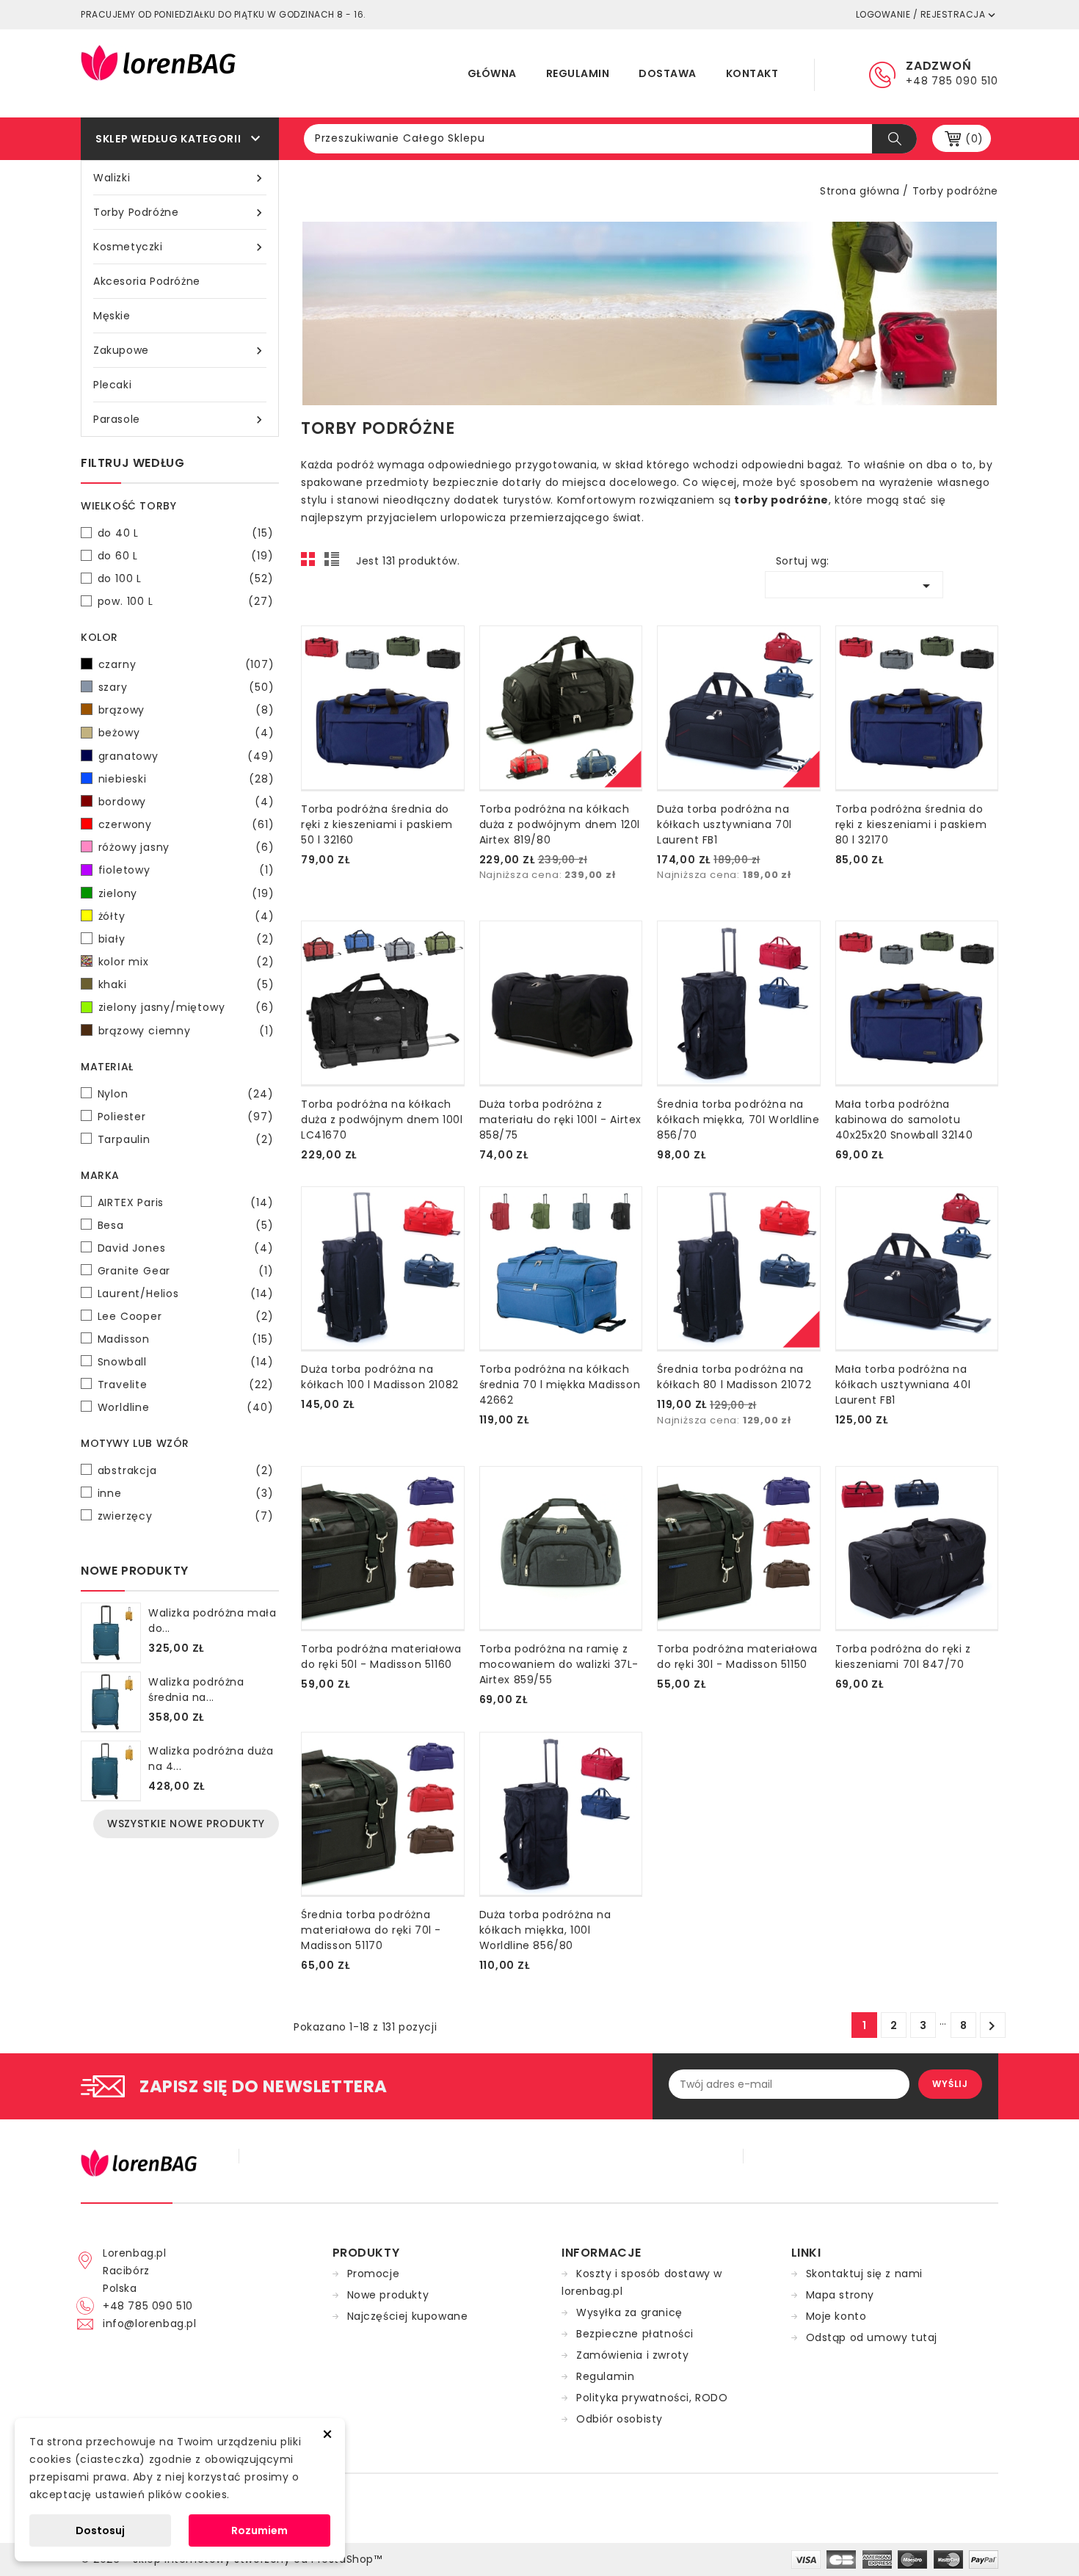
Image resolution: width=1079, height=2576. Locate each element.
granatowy (186, 756)
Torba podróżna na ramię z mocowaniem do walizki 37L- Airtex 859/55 (559, 1664)
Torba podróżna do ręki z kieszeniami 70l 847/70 (903, 1657)
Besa (186, 1225)
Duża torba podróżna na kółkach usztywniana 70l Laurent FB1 (724, 824)
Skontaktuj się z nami (865, 2274)
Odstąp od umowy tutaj (872, 2337)
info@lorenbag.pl (150, 2323)
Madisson (186, 1339)
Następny (992, 2026)
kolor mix (186, 962)
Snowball (186, 1362)
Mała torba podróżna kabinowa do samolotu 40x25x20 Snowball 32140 (904, 1120)
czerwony (186, 824)
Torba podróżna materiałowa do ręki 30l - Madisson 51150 (737, 1657)
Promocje (374, 2274)
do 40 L (186, 533)
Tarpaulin (186, 1139)
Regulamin (578, 73)
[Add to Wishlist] (304, 853)
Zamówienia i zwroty (632, 2355)
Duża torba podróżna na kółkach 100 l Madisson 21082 (380, 1377)
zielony (186, 893)
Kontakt (752, 73)
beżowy (186, 733)
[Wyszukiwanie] (894, 139)
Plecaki (112, 385)
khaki (186, 984)
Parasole (180, 420)
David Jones (186, 1248)
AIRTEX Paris (186, 1202)
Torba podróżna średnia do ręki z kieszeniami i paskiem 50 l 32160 (377, 824)
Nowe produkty (388, 2295)
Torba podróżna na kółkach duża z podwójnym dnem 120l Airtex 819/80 (560, 824)
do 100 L (186, 578)
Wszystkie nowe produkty (186, 1824)
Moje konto (836, 2316)
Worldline (186, 1407)
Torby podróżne (180, 213)
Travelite (186, 1385)
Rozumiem (259, 2530)
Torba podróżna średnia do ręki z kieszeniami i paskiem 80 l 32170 (911, 824)
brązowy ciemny (186, 1031)
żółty (186, 916)
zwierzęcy (186, 1516)
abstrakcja (186, 1470)
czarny (186, 664)
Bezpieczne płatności (635, 2334)
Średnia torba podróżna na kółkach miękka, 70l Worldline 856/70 (738, 1120)
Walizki (180, 178)
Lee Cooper (186, 1316)
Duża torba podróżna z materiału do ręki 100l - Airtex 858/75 (561, 1120)
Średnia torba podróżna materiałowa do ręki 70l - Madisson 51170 (371, 1930)
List (334, 563)
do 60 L (186, 556)
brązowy (186, 710)
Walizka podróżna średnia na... (196, 1690)
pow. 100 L (186, 601)
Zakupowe (180, 351)
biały (186, 939)
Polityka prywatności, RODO (652, 2398)
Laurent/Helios (186, 1294)
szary (186, 687)
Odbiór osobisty (620, 2419)
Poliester (186, 1117)
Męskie (112, 316)
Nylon (186, 1094)
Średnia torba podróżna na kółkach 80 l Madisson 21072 (734, 1377)
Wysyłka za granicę (629, 2312)
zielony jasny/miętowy (186, 1007)
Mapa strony (840, 2295)
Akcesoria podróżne (147, 281)
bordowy (186, 802)
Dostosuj (100, 2530)
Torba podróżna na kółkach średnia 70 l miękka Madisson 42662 (560, 1385)
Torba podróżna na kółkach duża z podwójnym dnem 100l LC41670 (382, 1120)
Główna (492, 73)
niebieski (186, 779)
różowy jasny (186, 847)
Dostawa (668, 73)
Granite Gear (186, 1271)
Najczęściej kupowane (408, 2316)
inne (186, 1493)
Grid (312, 563)
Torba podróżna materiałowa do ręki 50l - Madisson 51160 (381, 1657)
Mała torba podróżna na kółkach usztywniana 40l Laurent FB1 (903, 1385)
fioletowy (186, 870)
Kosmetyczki (180, 247)
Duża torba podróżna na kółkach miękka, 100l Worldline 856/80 (545, 1930)
